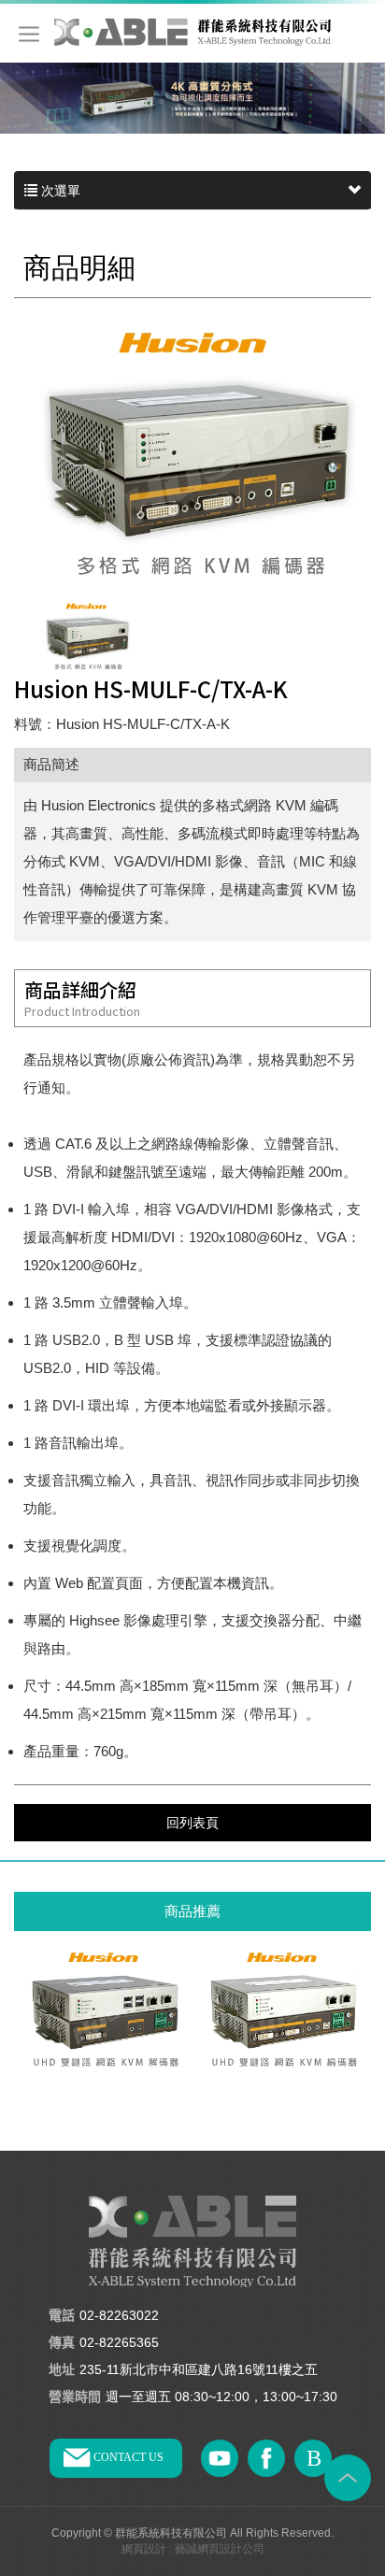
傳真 (62, 2343)
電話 (62, 2316)
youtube (220, 2458)
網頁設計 (144, 2549)
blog (313, 2458)
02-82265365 (119, 2342)
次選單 (59, 191)
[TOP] (348, 2478)
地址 (62, 2370)
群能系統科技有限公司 (192, 31)
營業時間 (75, 2397)
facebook (266, 2458)
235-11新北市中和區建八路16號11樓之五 (199, 2369)
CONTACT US (128, 2457)
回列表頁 (192, 1823)
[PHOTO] (192, 451)
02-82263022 (119, 2315)
